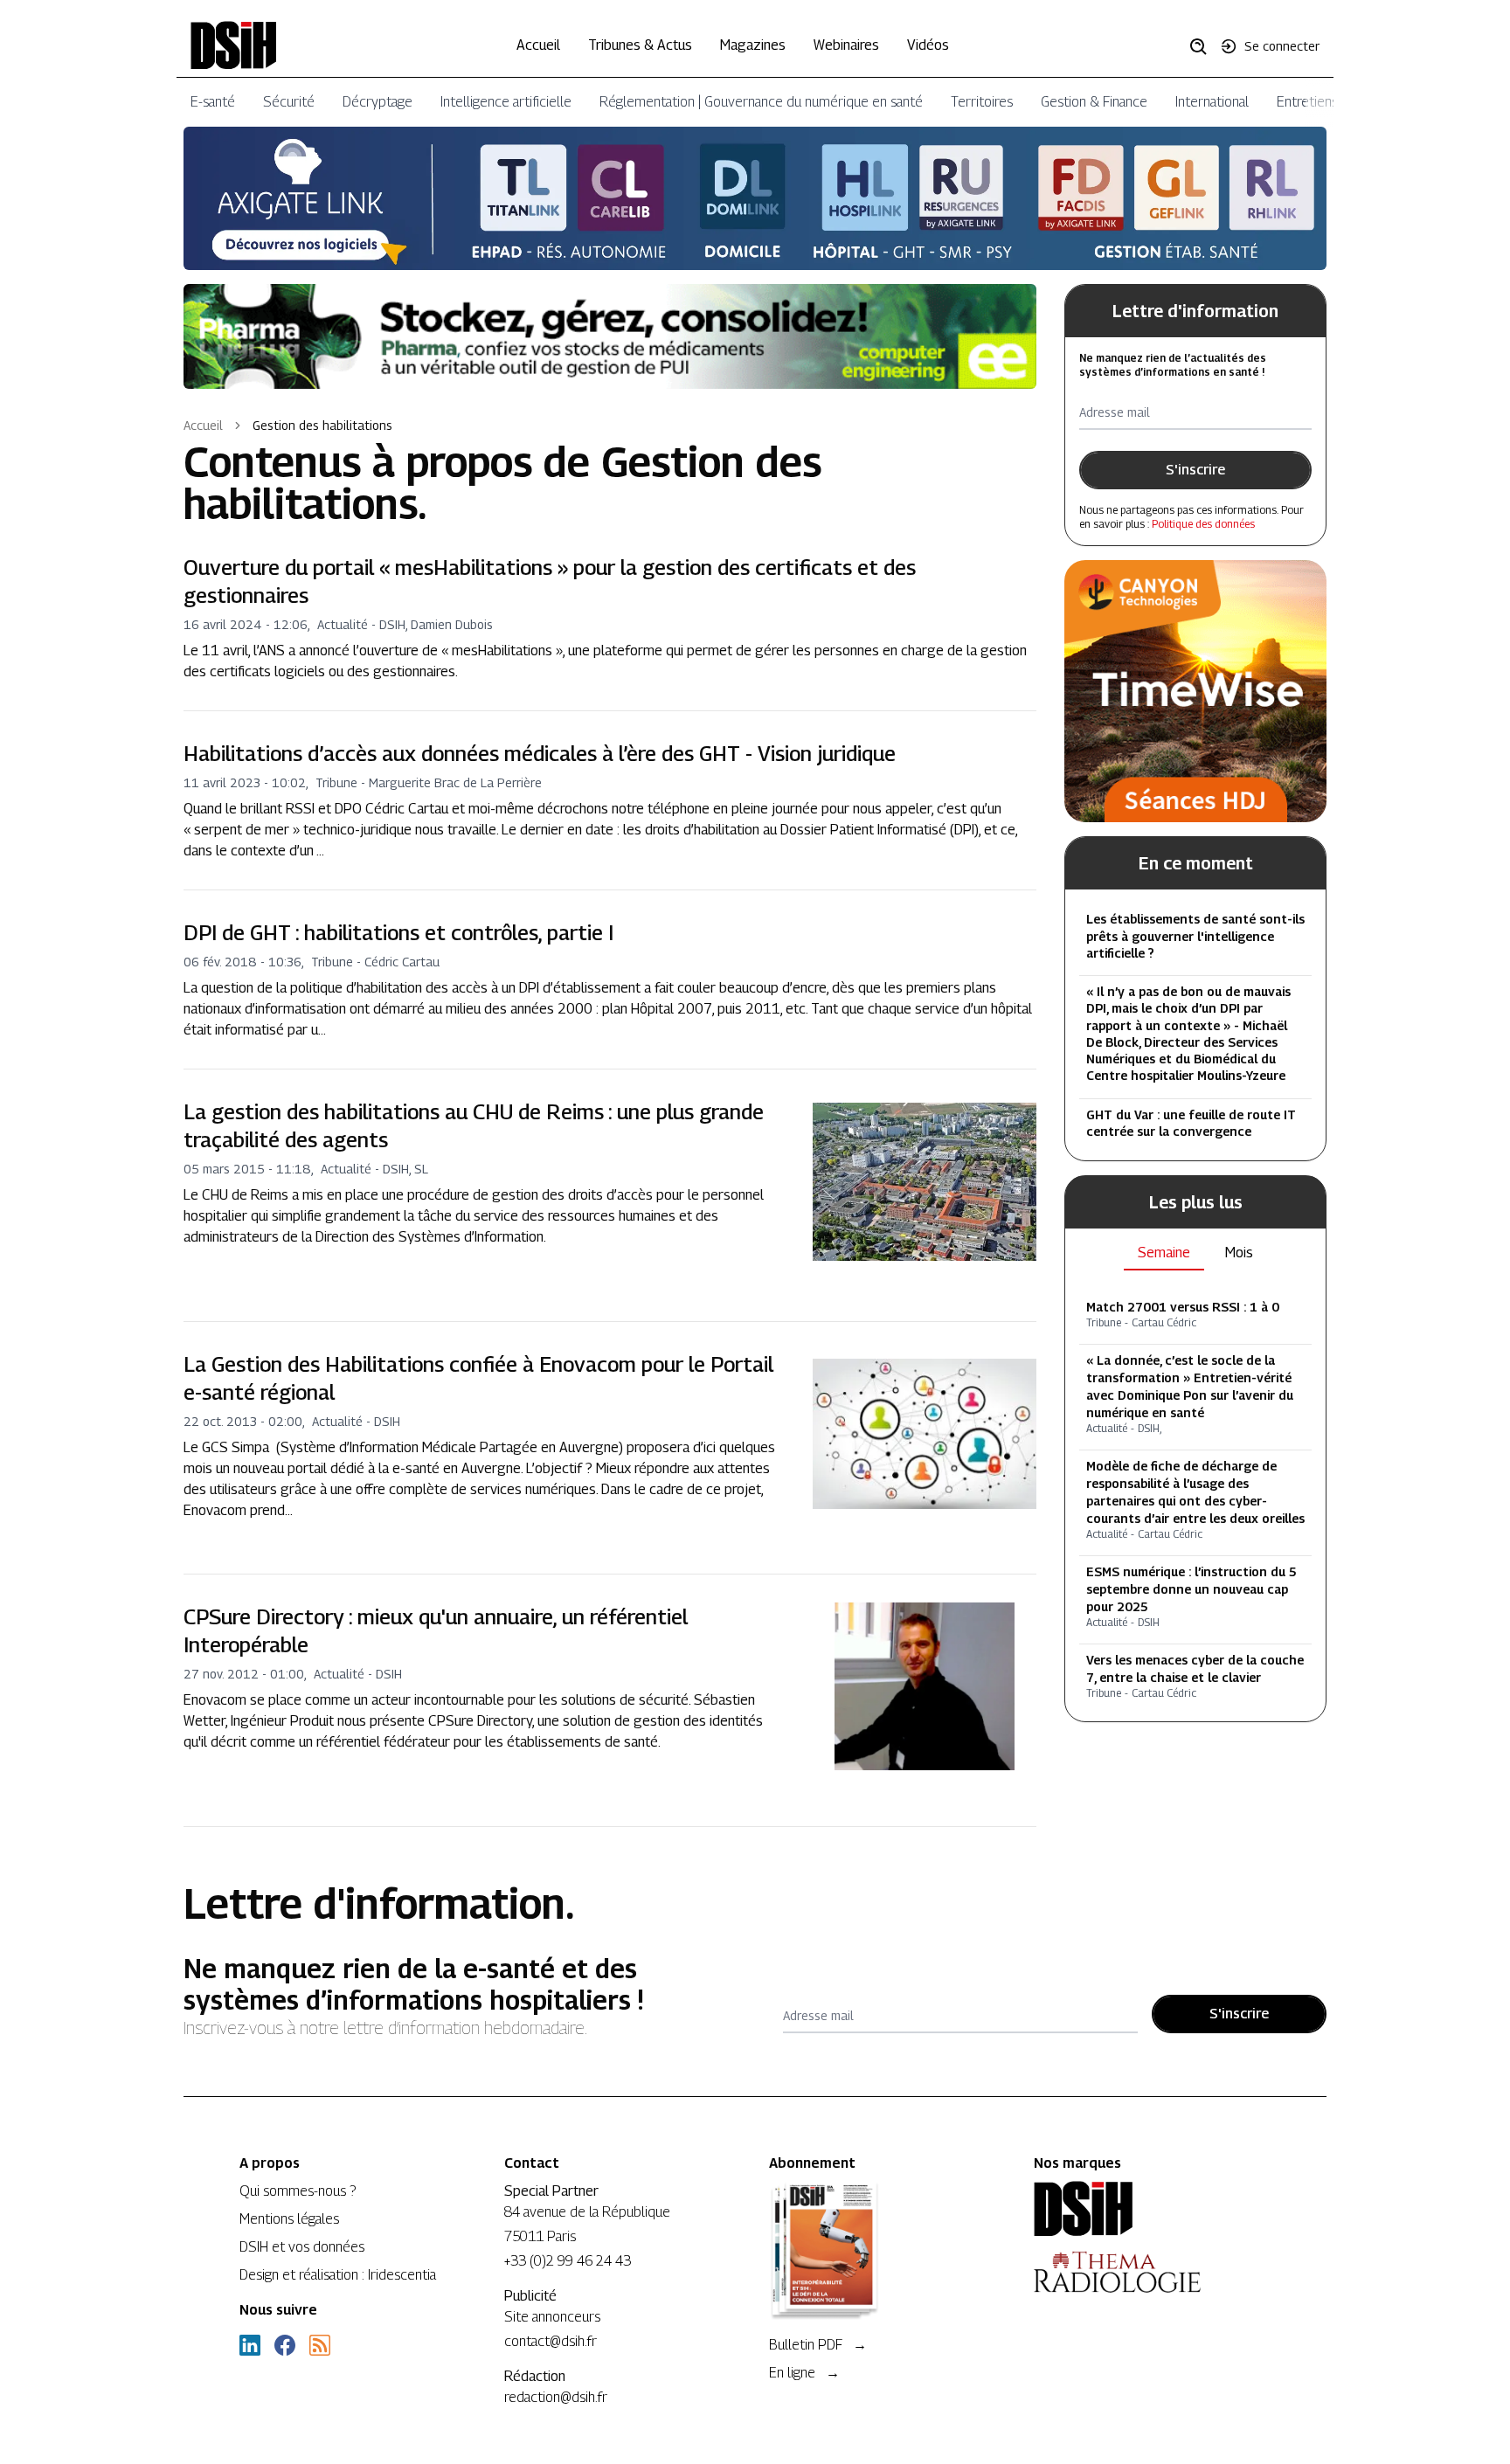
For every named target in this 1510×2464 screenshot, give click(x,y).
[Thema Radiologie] (1152, 2272)
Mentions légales (289, 2219)
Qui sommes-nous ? (298, 2191)
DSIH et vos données (302, 2247)
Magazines (753, 45)
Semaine (1164, 1252)
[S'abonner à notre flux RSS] (320, 2345)
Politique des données (1203, 524)
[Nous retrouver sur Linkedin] (250, 2345)
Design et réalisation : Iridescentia (338, 2275)
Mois (1239, 1252)
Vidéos (928, 45)
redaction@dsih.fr (556, 2397)
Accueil (538, 45)
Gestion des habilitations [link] (322, 425)
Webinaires (846, 45)
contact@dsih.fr (551, 2341)
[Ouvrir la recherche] (1204, 45)
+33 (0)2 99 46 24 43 (568, 2261)
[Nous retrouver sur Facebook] (285, 2345)
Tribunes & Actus (640, 45)
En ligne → (804, 2373)
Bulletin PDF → (818, 2345)
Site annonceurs (552, 2317)
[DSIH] (1152, 2209)
